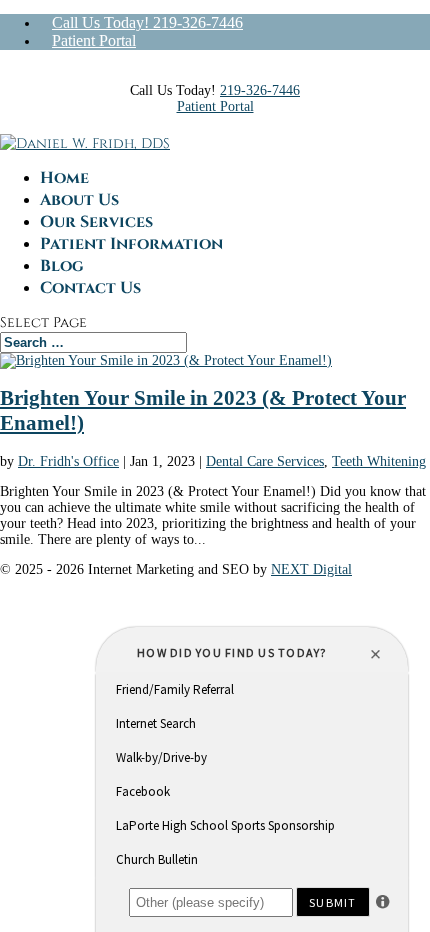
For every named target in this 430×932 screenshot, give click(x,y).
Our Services (96, 222)
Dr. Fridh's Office (68, 461)
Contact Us (90, 288)
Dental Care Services (265, 461)
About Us (79, 200)
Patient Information (131, 244)
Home (64, 178)
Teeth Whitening (379, 461)
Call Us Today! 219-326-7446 (147, 22)
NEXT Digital (311, 569)
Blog (62, 266)
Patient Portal (94, 40)
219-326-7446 (260, 90)
